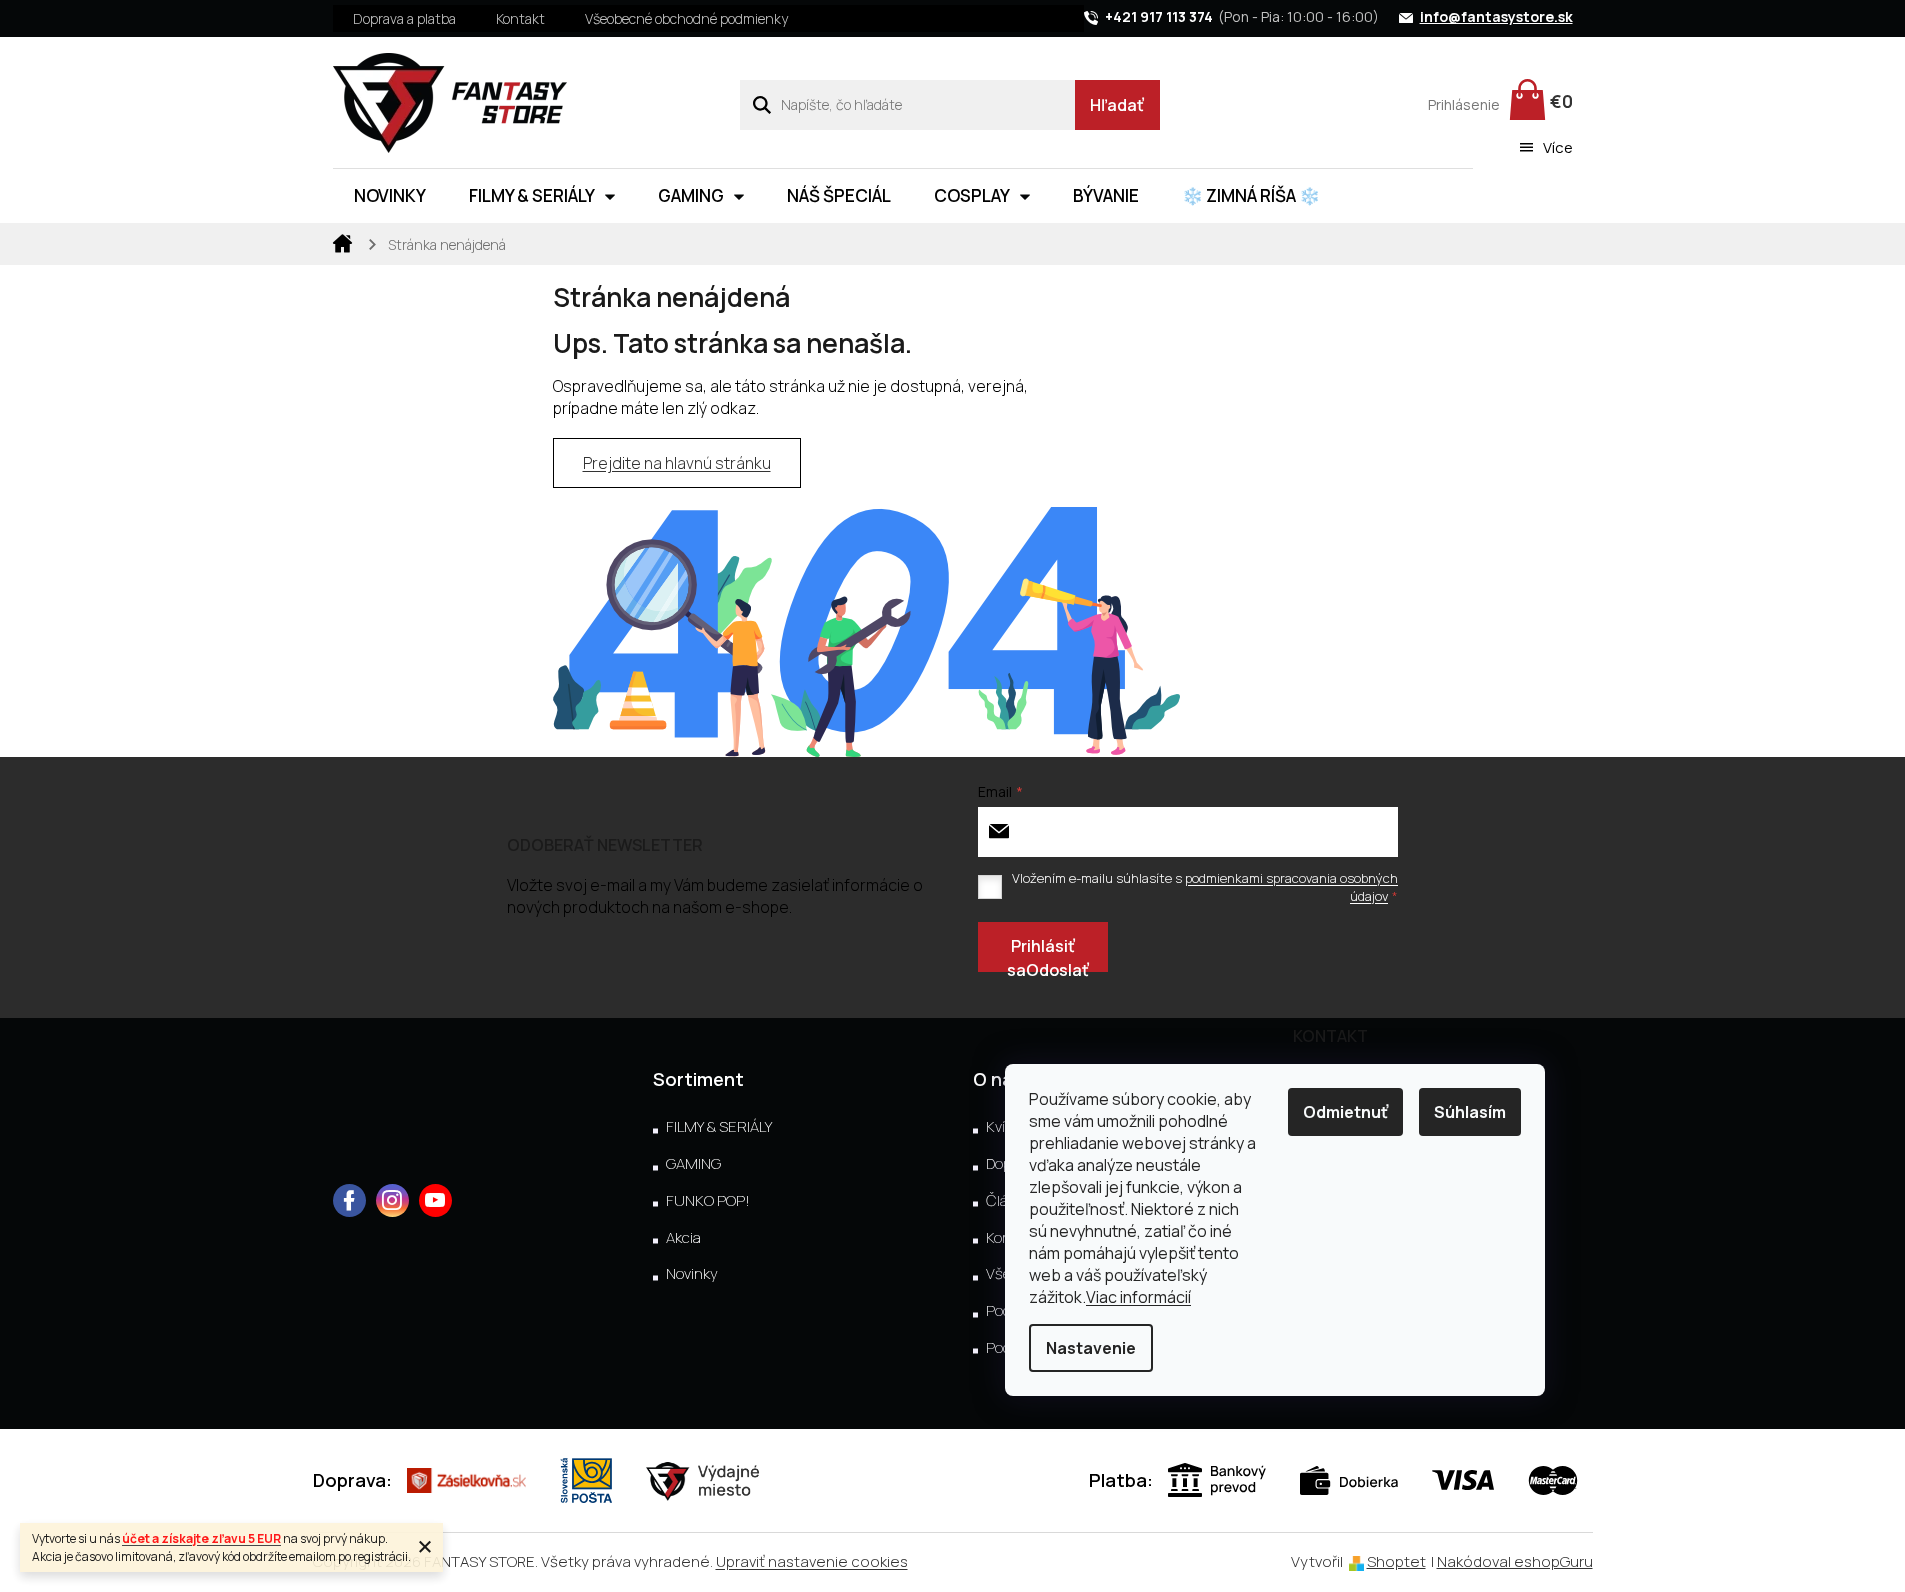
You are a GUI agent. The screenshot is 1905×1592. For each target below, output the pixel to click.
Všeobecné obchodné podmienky (686, 18)
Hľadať (1117, 105)
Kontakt (520, 18)
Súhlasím (1470, 1112)
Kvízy (1004, 1127)
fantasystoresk (392, 1200)
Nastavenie (1091, 1348)
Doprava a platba (404, 18)
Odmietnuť (1345, 1112)
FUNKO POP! (708, 1201)
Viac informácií (1138, 1297)
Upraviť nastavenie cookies (812, 1561)
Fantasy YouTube (435, 1200)
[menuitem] (390, 196)
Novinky (692, 1274)
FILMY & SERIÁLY (719, 1127)
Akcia (683, 1238)
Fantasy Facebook (349, 1200)
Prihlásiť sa (1041, 953)
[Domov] (343, 242)
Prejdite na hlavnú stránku (677, 463)
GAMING (693, 1164)
